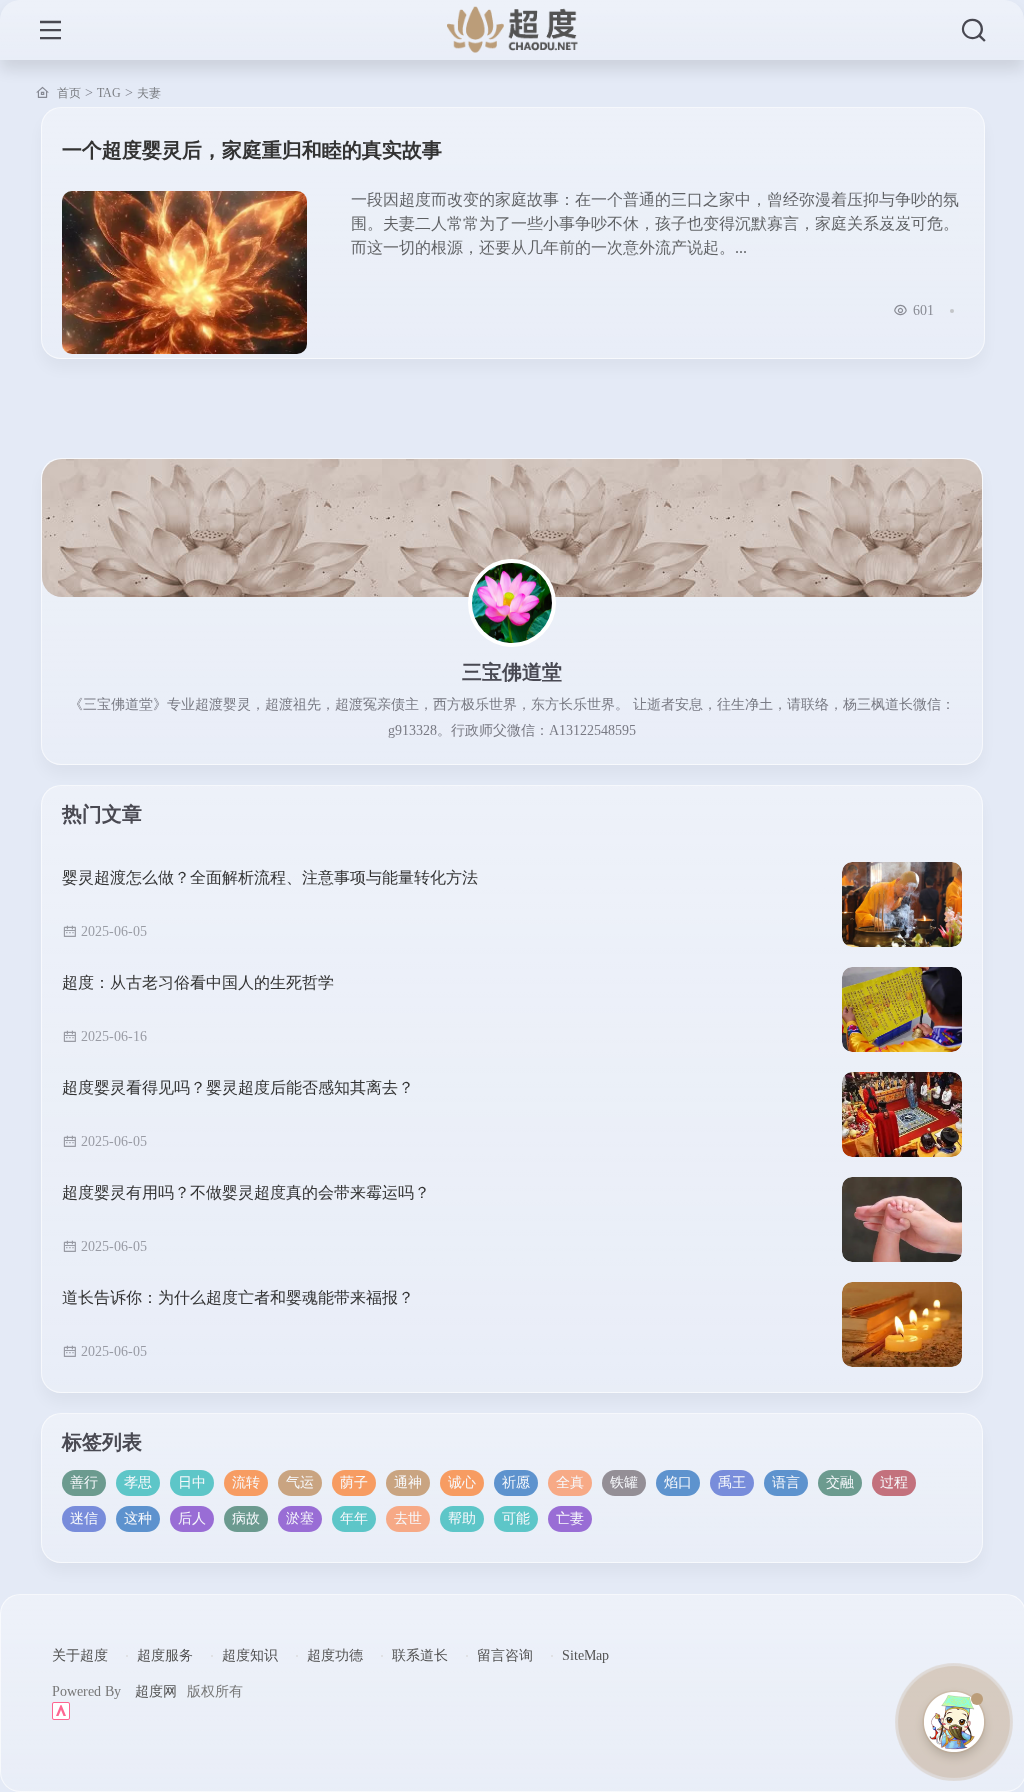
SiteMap (585, 1655)
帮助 (462, 1518)
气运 (300, 1482)
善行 (84, 1482)
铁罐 (624, 1482)
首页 (69, 93)
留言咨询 (505, 1655)
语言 (786, 1482)
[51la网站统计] (513, 1711)
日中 (192, 1482)
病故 (246, 1518)
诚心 (462, 1482)
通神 (408, 1482)
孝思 (138, 1482)
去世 (408, 1518)
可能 (516, 1518)
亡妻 (570, 1518)
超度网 (156, 1691)
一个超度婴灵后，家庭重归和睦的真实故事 (252, 150)
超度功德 (335, 1655)
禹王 (732, 1482)
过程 (894, 1482)
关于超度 (80, 1655)
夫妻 (149, 93)
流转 (246, 1482)
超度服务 (165, 1655)
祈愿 (516, 1482)
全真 (570, 1482)
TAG (109, 93)
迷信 (84, 1518)
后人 (192, 1518)
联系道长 (420, 1655)
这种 (138, 1518)
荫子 (354, 1482)
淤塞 (300, 1518)
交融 (840, 1482)
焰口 (678, 1482)
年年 (354, 1518)
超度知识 (250, 1655)
